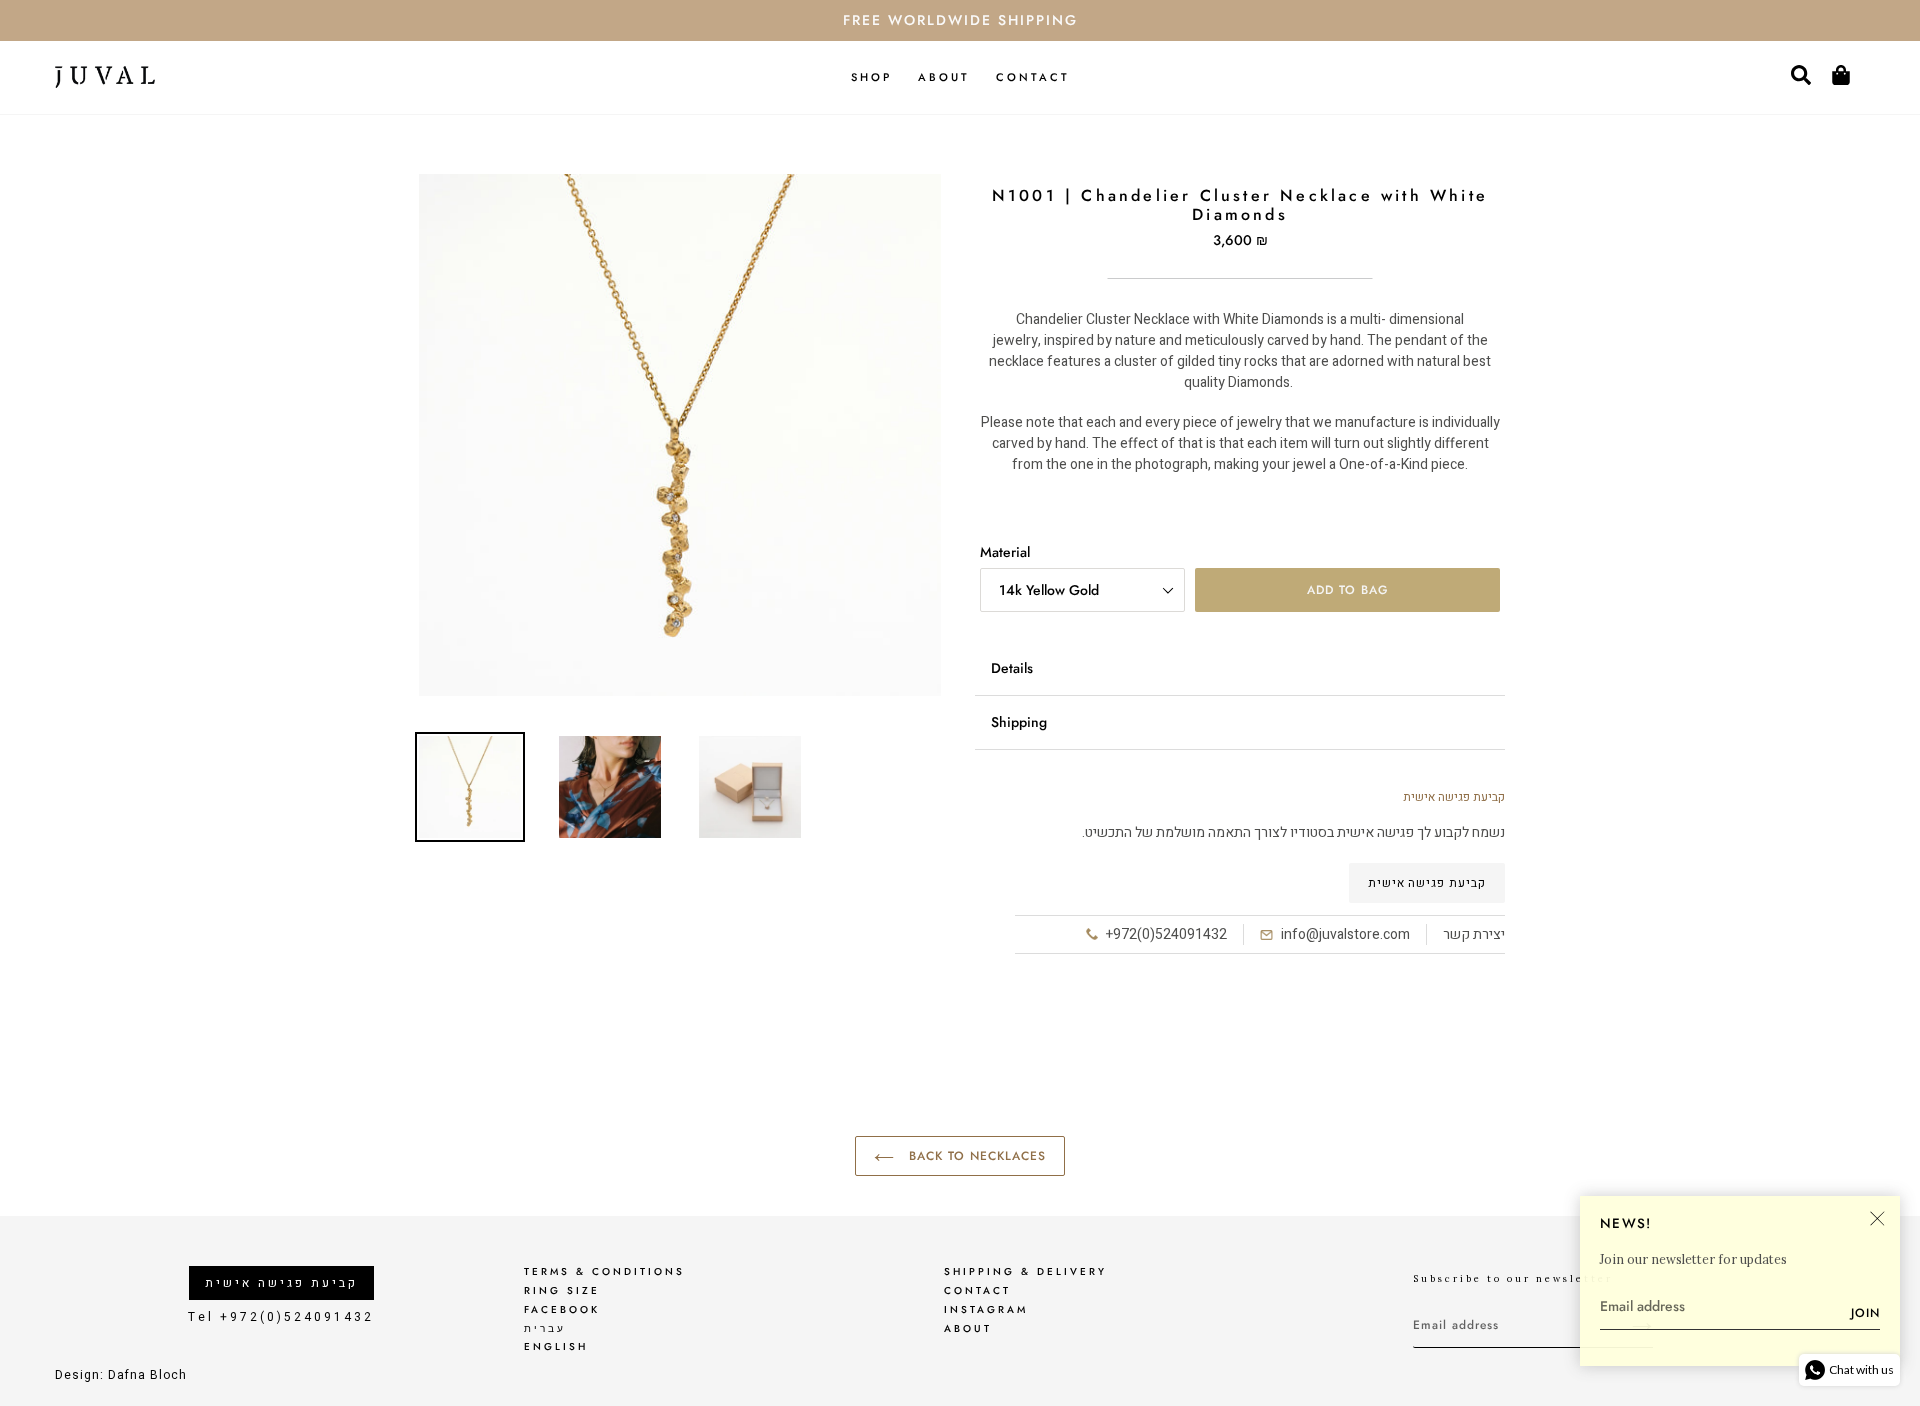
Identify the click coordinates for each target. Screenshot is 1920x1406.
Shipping (1019, 722)
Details (1012, 668)
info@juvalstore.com (1345, 934)
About (968, 1328)
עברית (545, 1328)
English (556, 1346)
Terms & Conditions (604, 1271)
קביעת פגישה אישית (1427, 883)
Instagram (986, 1309)
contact (977, 1290)
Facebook (562, 1309)
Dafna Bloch (147, 1375)
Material (1005, 552)
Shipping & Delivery (1025, 1271)
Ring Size (562, 1290)
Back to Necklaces (974, 1156)
